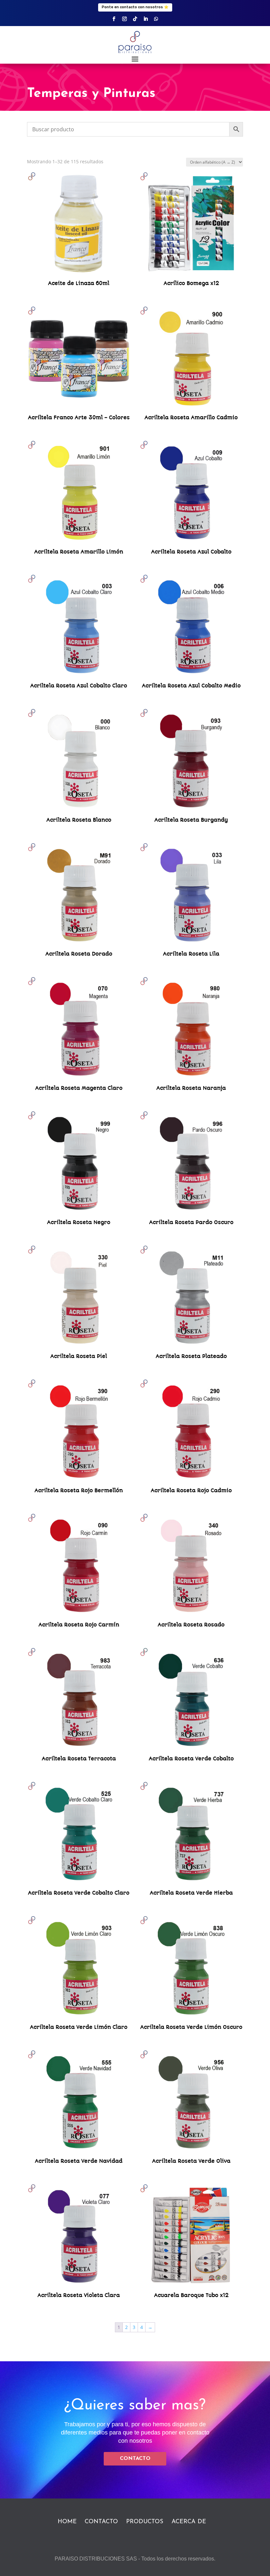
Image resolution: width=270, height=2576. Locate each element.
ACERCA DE (189, 2522)
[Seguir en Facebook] (114, 19)
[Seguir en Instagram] (124, 19)
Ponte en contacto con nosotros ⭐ (135, 7)
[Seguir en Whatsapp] (156, 19)
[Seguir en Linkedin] (146, 19)
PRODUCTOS (145, 2522)
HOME (67, 2522)
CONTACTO (135, 2459)
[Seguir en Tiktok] (135, 19)
